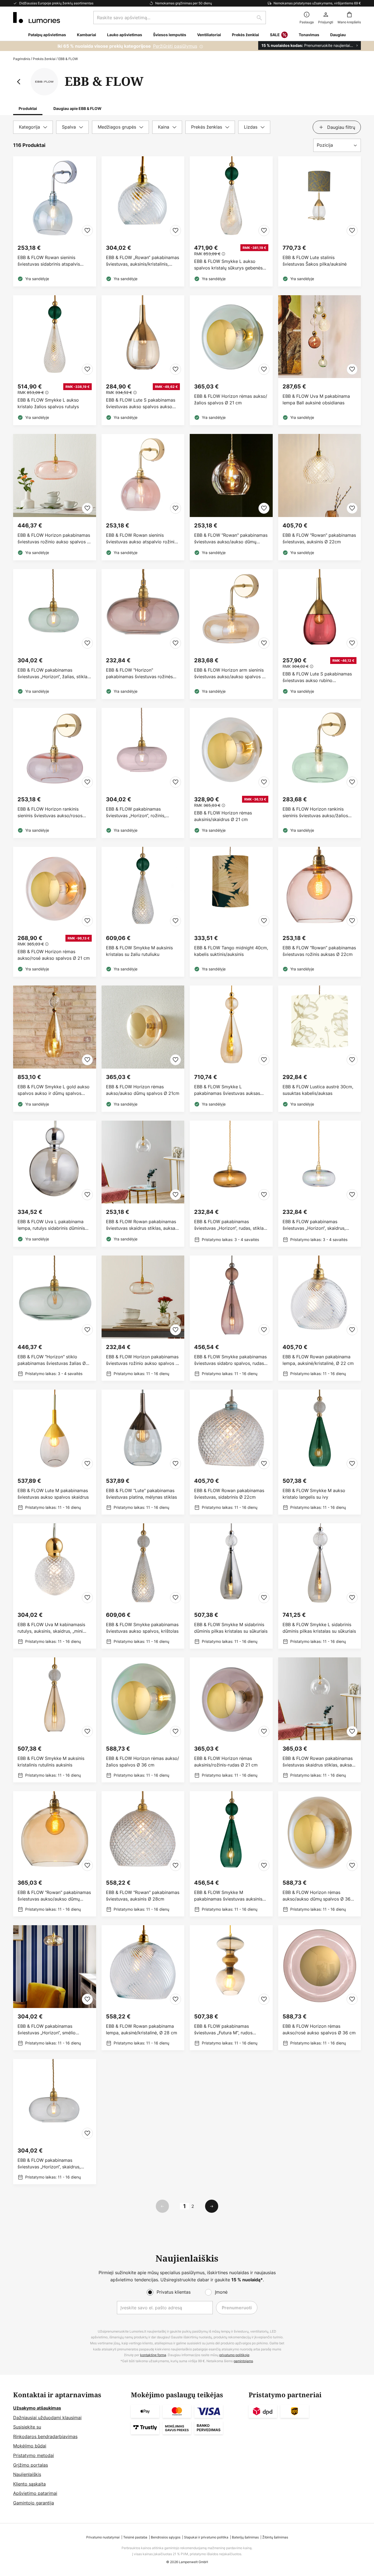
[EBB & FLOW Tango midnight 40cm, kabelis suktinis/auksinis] (231, 912)
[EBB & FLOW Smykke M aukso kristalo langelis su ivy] (320, 1452)
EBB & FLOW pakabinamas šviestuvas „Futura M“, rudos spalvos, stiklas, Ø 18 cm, (223, 2030)
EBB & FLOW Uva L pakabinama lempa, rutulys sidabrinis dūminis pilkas (51, 1225)
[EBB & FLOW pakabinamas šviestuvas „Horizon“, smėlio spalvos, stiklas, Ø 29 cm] (55, 1988)
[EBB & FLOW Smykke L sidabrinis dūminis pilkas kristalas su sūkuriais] (320, 1586)
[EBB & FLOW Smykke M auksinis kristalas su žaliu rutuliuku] (143, 912)
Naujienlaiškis (27, 2474)
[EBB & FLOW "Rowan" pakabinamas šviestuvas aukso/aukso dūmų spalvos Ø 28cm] (55, 1854)
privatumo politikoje (234, 2355)
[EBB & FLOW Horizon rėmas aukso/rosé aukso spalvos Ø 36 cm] (320, 1988)
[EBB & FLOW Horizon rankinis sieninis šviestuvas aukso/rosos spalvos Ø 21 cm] (55, 773)
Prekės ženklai (44, 59)
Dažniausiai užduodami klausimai (47, 2418)
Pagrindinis (22, 59)
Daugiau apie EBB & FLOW (77, 108)
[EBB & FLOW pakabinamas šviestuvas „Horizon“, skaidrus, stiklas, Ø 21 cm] (320, 1184)
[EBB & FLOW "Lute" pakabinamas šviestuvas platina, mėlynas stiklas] (143, 1452)
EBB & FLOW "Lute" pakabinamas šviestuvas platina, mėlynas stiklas (141, 1494)
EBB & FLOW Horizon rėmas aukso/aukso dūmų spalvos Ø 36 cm (317, 1896)
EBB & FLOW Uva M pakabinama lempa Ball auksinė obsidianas (316, 399)
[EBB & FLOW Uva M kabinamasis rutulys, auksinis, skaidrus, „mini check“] (55, 1586)
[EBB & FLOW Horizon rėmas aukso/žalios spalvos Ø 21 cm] (231, 360)
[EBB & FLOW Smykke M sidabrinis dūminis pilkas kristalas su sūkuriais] (231, 1586)
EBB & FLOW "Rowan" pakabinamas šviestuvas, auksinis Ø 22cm (319, 538)
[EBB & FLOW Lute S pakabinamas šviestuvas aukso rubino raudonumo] (320, 634)
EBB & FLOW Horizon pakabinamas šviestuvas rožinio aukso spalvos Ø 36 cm (54, 539)
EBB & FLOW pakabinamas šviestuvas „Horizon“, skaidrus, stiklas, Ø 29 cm (49, 2164)
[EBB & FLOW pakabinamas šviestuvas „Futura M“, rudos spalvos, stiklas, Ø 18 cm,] (231, 1988)
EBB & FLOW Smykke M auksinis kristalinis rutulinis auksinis (51, 1762)
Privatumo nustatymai (103, 2537)
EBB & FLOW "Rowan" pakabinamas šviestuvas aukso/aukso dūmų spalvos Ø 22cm (231, 539)
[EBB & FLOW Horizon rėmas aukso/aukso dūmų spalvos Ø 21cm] (143, 1049)
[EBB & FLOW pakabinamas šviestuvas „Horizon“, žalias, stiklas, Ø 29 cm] (55, 634)
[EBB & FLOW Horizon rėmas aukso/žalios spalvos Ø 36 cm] (143, 1720)
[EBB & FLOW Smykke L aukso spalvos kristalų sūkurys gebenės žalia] (231, 221)
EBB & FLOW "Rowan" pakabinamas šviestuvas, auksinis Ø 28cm (143, 1896)
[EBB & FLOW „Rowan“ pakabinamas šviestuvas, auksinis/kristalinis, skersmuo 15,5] (143, 221)
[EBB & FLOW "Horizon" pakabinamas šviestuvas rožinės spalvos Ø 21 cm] (143, 634)
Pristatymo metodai (34, 2455)
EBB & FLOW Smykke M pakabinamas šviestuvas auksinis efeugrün (228, 1896)
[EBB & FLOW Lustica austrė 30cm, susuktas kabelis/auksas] (320, 1049)
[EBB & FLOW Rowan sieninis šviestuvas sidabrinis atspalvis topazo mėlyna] (55, 221)
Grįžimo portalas (31, 2465)
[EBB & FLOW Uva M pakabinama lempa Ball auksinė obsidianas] (320, 360)
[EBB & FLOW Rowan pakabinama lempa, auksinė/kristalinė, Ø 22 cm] (320, 1318)
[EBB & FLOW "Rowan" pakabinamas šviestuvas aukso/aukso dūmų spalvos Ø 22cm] (231, 497)
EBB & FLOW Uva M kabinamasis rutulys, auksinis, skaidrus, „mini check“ (51, 1628)
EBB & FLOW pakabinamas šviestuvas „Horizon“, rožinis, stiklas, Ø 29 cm (136, 812)
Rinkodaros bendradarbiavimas (45, 2436)
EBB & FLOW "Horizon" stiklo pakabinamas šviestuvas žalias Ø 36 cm (52, 1360)
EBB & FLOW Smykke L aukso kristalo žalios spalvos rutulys (48, 403)
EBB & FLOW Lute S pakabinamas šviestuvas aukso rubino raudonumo (317, 677)
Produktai (28, 108)
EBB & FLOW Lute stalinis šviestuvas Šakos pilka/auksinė (315, 261)
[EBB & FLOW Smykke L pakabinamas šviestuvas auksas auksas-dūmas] (231, 1049)
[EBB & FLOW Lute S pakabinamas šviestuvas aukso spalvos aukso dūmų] (143, 360)
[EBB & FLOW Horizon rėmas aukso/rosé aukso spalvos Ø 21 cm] (55, 912)
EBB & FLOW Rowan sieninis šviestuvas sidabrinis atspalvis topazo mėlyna (49, 261)
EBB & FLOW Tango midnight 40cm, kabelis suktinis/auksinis (231, 951)
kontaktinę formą (153, 2355)
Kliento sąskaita (29, 2484)
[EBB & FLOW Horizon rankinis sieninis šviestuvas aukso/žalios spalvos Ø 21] (320, 773)
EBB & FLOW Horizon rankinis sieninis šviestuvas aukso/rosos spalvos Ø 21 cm (50, 812)
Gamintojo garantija (34, 2503)
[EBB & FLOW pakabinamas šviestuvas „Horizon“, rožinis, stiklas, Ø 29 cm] (143, 773)
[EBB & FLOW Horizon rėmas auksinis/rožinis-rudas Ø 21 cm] (231, 1720)
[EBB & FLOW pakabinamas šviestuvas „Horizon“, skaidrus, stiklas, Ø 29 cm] (55, 2122)
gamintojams (243, 2361)
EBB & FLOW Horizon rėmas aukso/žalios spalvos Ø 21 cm (231, 399)
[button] (87, 231)
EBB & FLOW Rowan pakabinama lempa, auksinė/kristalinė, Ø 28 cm (142, 2029)
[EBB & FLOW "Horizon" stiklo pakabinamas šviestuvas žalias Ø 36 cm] (55, 1318)
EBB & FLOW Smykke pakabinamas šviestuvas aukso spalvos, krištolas (142, 1628)
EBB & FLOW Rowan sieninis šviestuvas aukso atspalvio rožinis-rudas (142, 539)
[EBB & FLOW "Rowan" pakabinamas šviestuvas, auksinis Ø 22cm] (320, 497)
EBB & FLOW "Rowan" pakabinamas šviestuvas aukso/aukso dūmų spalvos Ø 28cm (54, 1896)
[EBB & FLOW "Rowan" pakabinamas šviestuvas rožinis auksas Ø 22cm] (320, 912)
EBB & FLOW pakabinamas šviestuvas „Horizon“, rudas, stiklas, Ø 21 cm (231, 1225)
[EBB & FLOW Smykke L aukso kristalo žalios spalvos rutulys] (55, 360)
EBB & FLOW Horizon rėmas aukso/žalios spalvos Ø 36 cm (143, 1762)
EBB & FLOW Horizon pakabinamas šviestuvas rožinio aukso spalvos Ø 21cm (142, 1360)
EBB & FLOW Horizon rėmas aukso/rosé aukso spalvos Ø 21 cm (54, 955)
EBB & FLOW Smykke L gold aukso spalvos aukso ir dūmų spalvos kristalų (54, 1090)
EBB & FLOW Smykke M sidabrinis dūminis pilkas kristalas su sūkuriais (231, 1628)
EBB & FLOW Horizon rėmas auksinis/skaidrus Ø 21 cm (223, 816)
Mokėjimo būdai (30, 2446)
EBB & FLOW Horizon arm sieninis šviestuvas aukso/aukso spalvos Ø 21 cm (230, 673)
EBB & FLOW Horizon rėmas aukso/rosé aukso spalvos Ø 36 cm (319, 2029)
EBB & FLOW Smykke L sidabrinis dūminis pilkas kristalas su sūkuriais (319, 1628)
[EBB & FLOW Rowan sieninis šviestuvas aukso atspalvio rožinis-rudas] (143, 497)
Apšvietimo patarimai (35, 2493)
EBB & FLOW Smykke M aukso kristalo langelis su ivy (314, 1494)
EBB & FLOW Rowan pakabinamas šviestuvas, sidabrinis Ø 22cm (229, 1494)
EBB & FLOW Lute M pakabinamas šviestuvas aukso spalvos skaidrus (53, 1494)
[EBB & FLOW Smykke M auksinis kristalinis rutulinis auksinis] (55, 1720)
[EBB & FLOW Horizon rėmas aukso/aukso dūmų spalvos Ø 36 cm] (320, 1854)
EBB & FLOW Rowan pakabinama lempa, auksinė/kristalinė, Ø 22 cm (318, 1360)
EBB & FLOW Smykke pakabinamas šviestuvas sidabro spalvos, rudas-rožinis (230, 1360)
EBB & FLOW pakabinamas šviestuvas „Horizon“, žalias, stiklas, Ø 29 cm (54, 673)
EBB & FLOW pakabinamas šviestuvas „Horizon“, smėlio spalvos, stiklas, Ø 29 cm (47, 2030)
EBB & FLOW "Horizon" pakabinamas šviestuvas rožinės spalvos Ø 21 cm (139, 673)
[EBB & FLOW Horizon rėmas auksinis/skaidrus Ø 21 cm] (231, 773)
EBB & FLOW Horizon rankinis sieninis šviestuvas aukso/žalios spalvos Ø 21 (315, 812)
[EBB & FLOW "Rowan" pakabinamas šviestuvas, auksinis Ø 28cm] (143, 1854)
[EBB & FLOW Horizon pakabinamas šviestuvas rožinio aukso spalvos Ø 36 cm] (55, 497)
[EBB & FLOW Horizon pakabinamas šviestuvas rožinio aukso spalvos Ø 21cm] (143, 1318)
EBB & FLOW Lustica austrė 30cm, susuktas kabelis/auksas (318, 1090)
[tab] (33, 127)
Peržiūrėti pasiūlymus (175, 46)
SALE (275, 35)
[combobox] (180, 18)
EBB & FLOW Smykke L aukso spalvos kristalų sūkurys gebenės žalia (228, 265)
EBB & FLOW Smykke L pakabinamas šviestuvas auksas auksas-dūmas (227, 1090)
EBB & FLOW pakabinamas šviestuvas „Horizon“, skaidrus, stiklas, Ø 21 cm (314, 1225)
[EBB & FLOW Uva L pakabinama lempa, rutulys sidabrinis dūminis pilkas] (55, 1184)
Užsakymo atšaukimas (37, 2408)
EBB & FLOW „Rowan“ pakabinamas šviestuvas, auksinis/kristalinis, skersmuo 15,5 (143, 261)
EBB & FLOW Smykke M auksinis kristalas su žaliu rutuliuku (139, 951)
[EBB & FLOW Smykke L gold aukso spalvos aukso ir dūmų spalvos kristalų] (55, 1049)
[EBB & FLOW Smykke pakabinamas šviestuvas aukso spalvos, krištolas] (143, 1586)
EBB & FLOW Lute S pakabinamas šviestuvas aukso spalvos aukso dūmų (141, 403)
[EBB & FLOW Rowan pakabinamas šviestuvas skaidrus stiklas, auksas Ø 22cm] (143, 1184)
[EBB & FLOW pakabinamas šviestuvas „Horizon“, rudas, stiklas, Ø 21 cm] (231, 1184)
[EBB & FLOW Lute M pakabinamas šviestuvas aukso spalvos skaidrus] (55, 1452)
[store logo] (37, 18)
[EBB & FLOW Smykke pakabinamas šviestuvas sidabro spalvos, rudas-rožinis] (231, 1318)
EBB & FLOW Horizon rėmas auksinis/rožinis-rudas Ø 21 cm (226, 1762)
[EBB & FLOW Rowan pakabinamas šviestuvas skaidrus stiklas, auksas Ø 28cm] (320, 1720)
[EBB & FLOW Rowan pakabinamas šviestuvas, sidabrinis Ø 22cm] (231, 1452)
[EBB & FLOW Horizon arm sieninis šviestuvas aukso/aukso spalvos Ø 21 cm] (231, 634)
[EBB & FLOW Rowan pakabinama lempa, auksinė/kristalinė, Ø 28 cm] (143, 1988)
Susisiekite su (27, 2427)
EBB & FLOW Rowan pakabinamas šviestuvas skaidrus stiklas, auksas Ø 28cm (318, 1762)
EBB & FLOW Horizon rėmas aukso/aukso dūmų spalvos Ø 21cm (143, 1090)
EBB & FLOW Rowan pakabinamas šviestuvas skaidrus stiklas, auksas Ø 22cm (142, 1225)
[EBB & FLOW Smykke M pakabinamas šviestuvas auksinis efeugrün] (231, 1854)
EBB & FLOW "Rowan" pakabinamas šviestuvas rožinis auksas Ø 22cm (319, 951)
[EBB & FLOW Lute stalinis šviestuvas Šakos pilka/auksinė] (320, 221)
